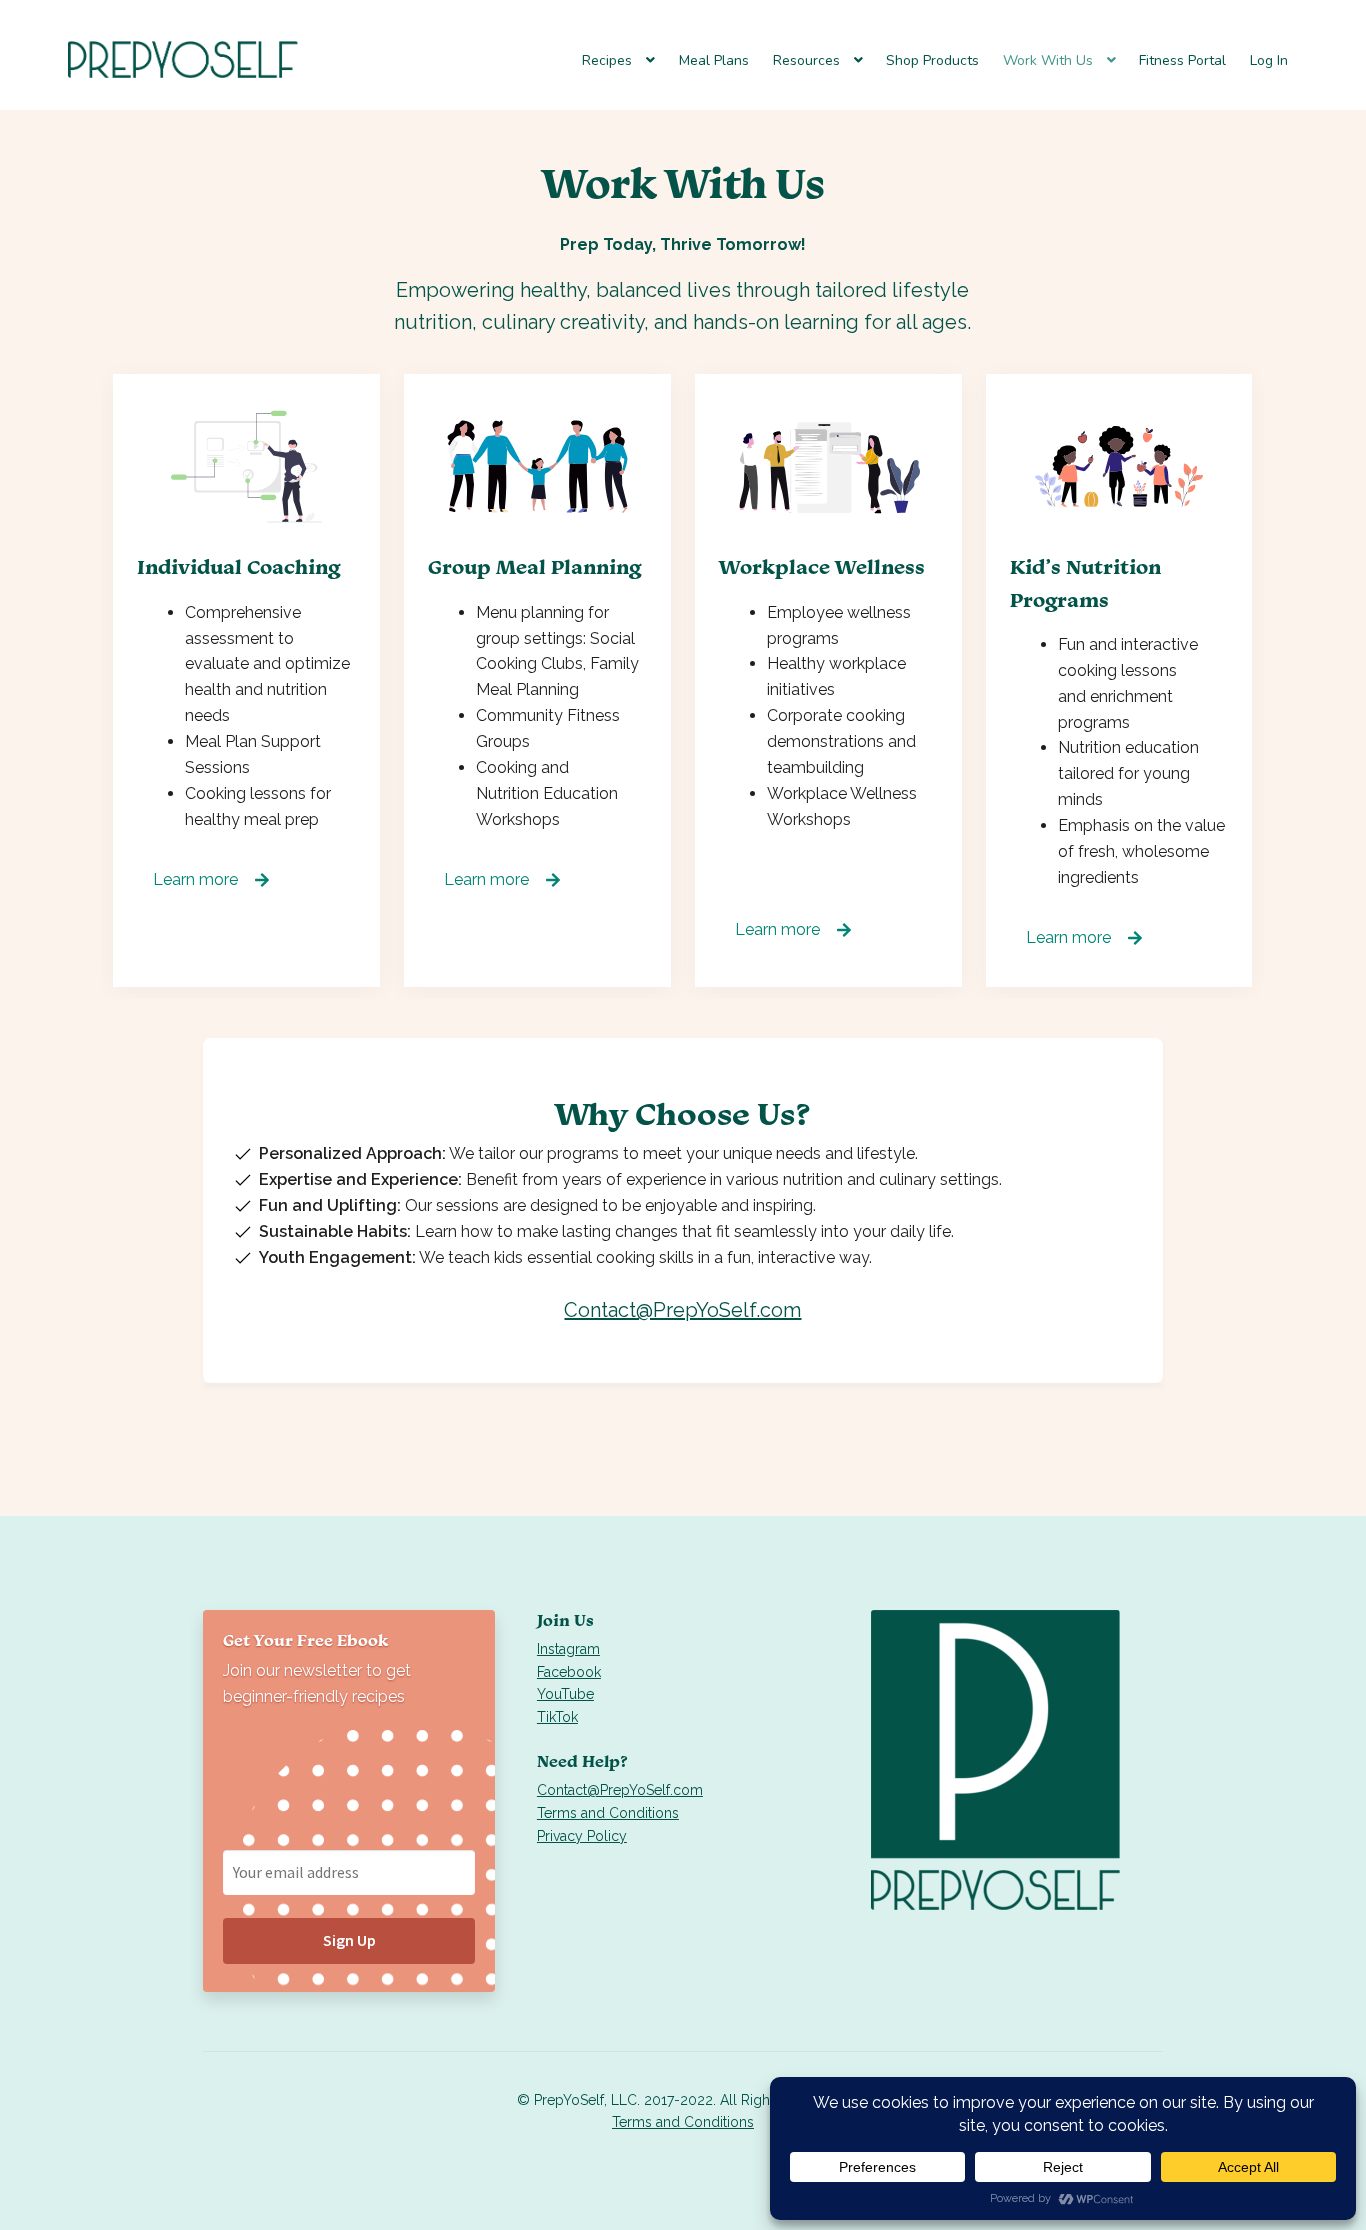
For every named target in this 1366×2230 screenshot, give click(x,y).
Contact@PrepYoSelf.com (682, 1310)
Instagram (568, 1649)
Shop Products (932, 60)
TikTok (557, 1717)
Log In (1269, 60)
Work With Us (1048, 60)
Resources (806, 60)
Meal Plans (714, 60)
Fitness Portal (1182, 60)
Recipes (607, 60)
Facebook (569, 1672)
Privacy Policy (582, 1836)
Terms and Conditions (608, 1813)
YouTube (565, 1694)
